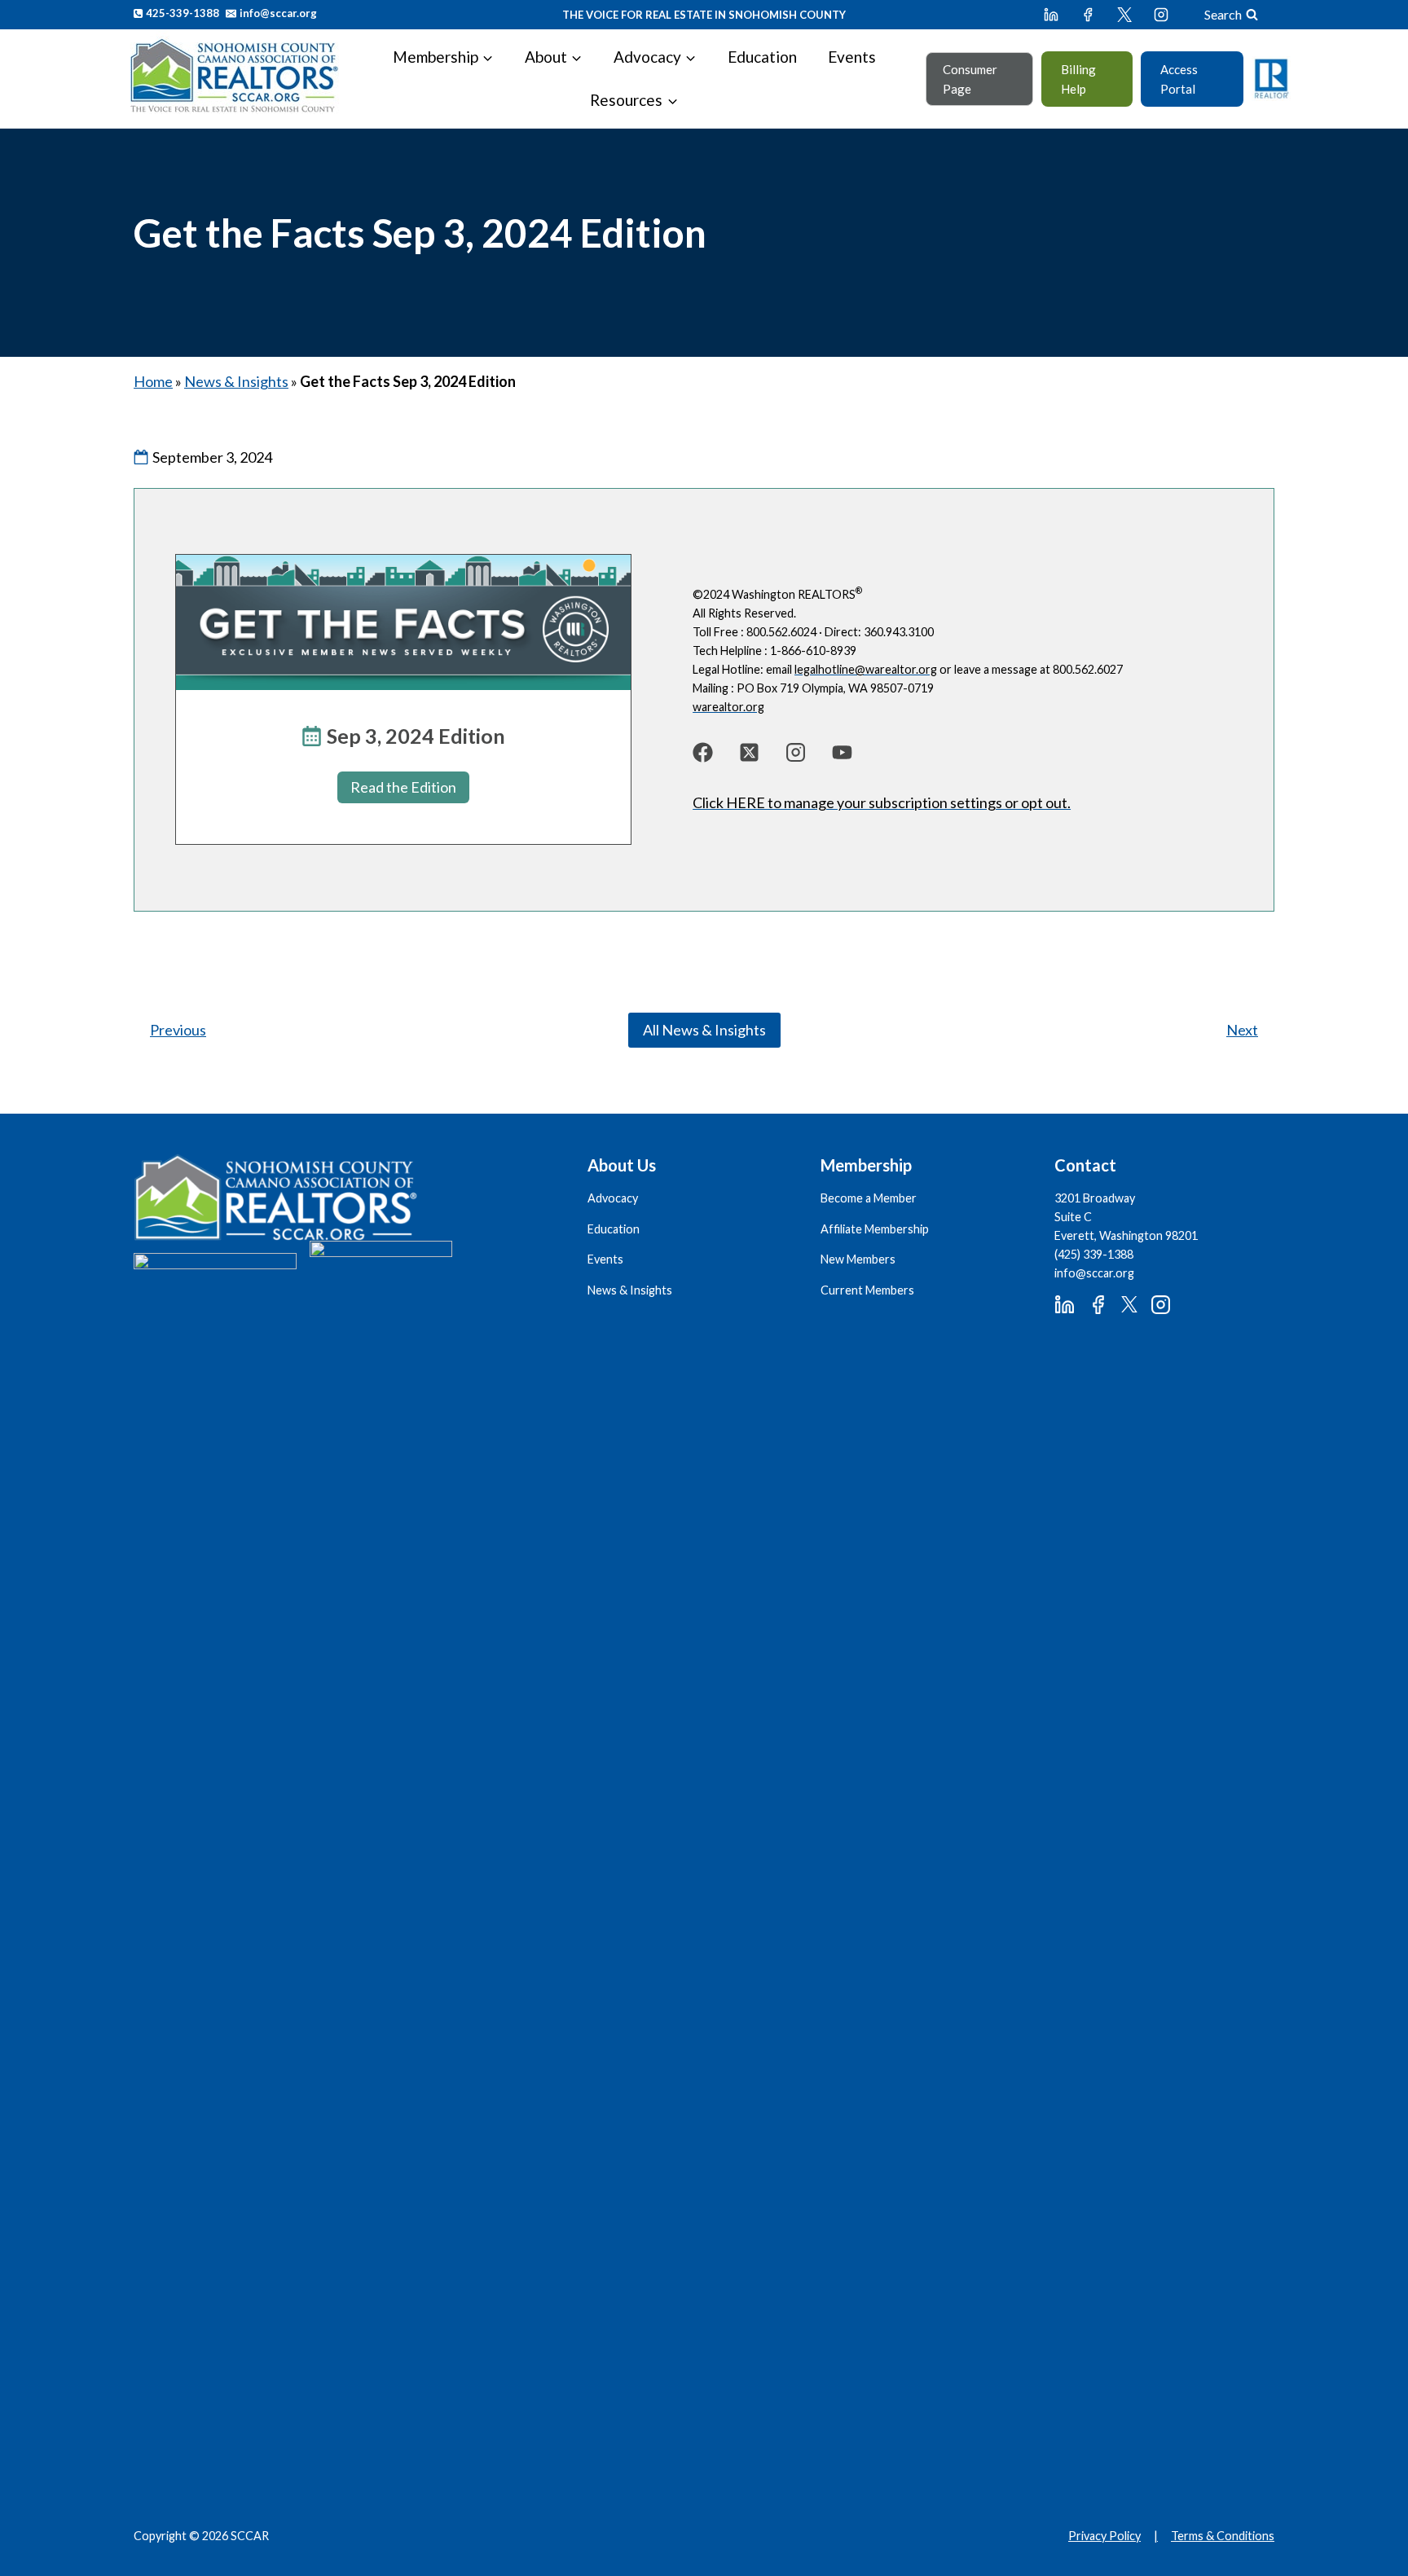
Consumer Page (970, 79)
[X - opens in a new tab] (1124, 15)
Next (1242, 1030)
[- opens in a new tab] (703, 752)
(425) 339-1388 (1094, 1254)
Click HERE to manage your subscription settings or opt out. (882, 802)
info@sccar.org (1094, 1273)
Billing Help (1078, 79)
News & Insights (236, 381)
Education (762, 57)
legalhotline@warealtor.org (866, 669)
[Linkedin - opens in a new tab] (1051, 15)
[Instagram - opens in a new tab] (1161, 15)
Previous (178, 1030)
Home (153, 381)
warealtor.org (728, 707)
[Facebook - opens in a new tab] (1088, 15)
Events (852, 57)
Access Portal (1179, 79)
